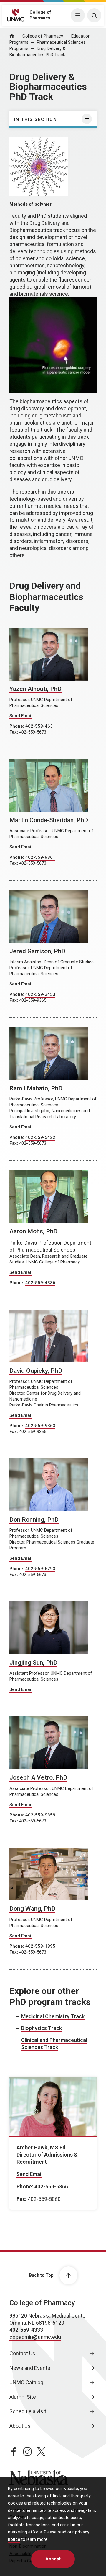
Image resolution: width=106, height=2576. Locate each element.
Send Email (21, 716)
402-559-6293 (40, 1569)
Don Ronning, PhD (34, 1520)
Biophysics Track (42, 2028)
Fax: (14, 732)
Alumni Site (23, 2397)
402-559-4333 (26, 2330)
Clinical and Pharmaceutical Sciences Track (54, 2044)
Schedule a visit (28, 2411)
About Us (20, 2426)
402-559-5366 (51, 2186)
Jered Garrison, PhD (37, 951)
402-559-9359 (40, 1815)
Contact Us (22, 2353)
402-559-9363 (40, 1426)
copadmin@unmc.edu (35, 2337)
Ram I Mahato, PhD (36, 1088)
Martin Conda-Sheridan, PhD (49, 820)
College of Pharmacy (43, 36)
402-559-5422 (40, 1137)
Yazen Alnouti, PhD (35, 689)
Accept (53, 2559)
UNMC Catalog (26, 2382)
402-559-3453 (40, 994)
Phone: (17, 726)
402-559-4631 (40, 726)
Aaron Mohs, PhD (33, 1231)
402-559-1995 (40, 1946)
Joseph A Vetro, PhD (38, 1777)
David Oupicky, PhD (36, 1371)
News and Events (30, 2368)
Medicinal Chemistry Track (53, 2016)
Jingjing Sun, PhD (33, 1663)
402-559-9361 (40, 857)
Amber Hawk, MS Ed (41, 2148)
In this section (35, 119)
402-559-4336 (40, 1283)
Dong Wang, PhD (32, 1909)
